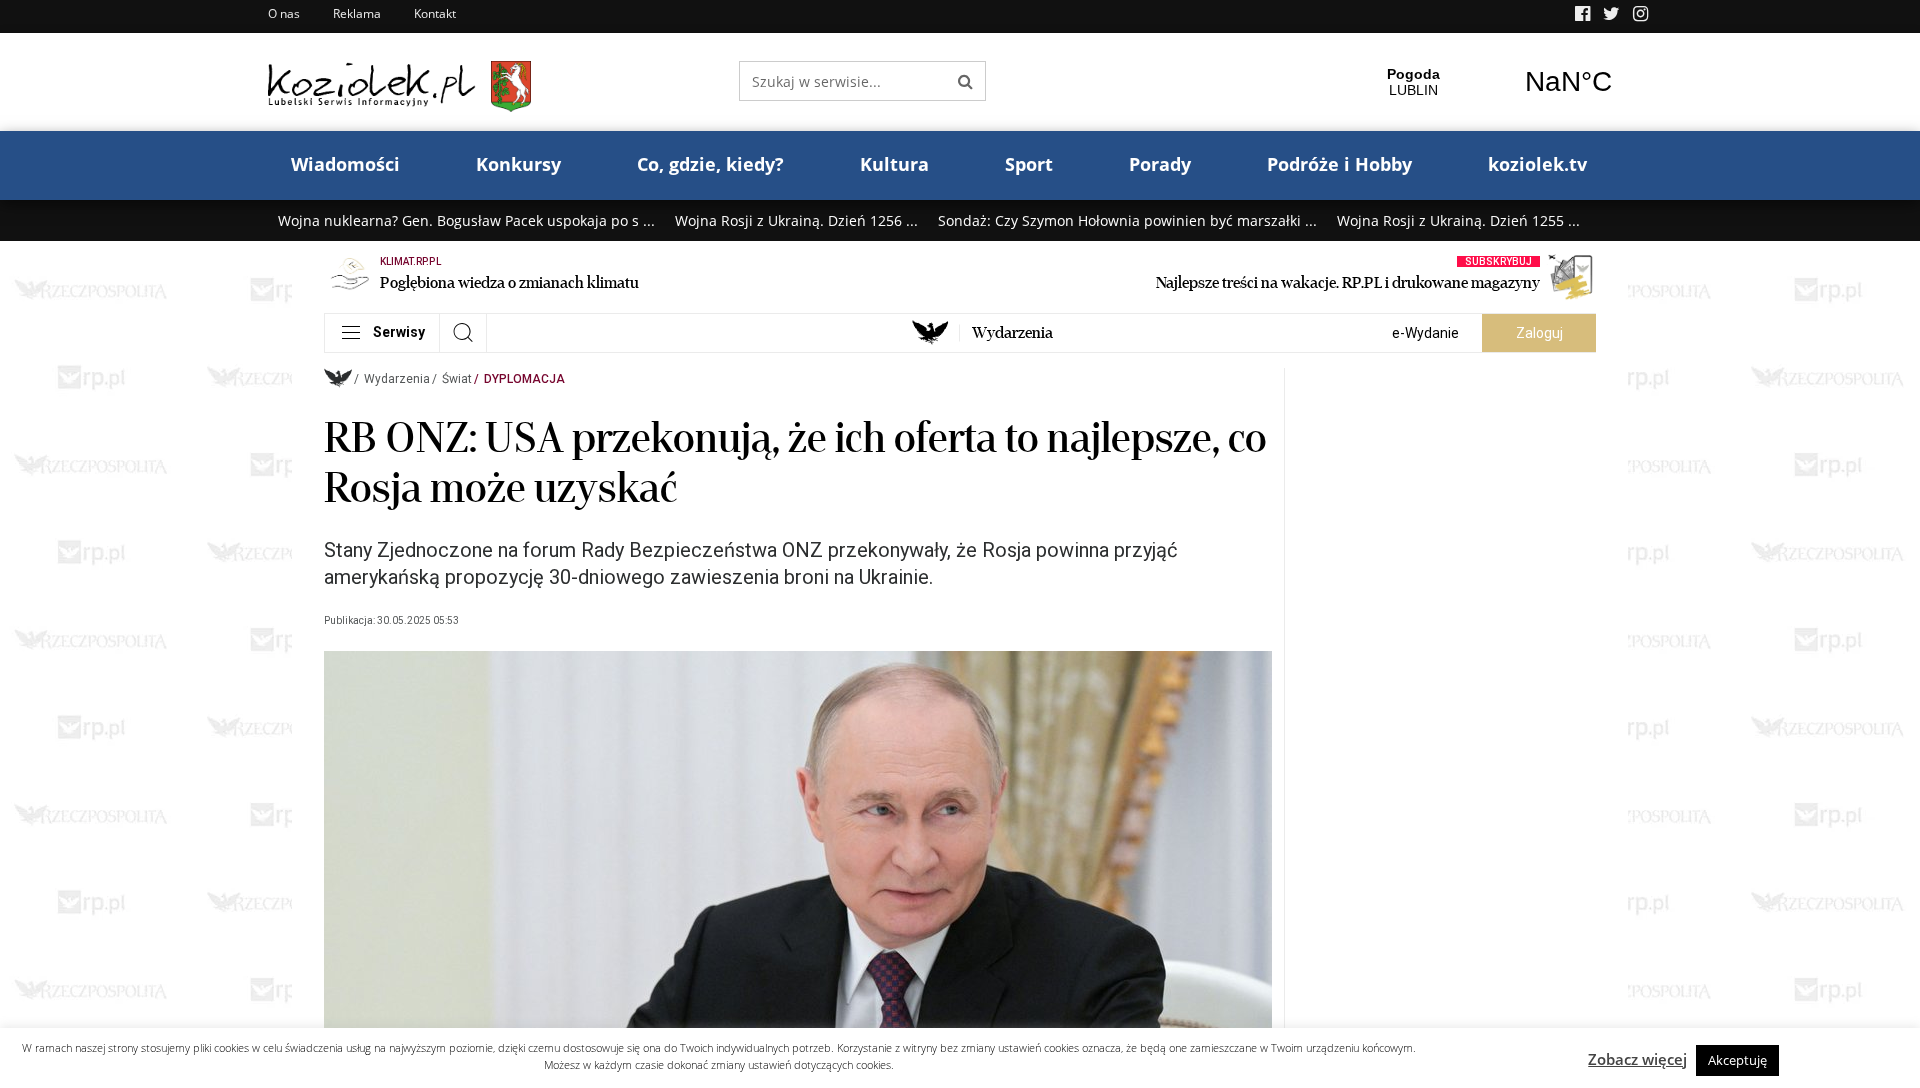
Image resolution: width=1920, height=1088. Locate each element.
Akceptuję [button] (1737, 1060)
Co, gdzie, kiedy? (710, 164)
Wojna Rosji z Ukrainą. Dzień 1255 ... (1458, 220)
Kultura (894, 164)
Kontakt (435, 13)
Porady (1160, 164)
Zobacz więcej (1637, 1059)
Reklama (357, 13)
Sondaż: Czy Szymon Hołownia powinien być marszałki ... (1127, 220)
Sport (1029, 164)
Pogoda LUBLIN (1491, 82)
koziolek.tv (1537, 164)
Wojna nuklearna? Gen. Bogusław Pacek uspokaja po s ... (466, 220)
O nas (284, 13)
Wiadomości (345, 164)
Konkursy (518, 164)
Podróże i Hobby (1339, 164)
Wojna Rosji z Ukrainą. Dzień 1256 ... (796, 220)
